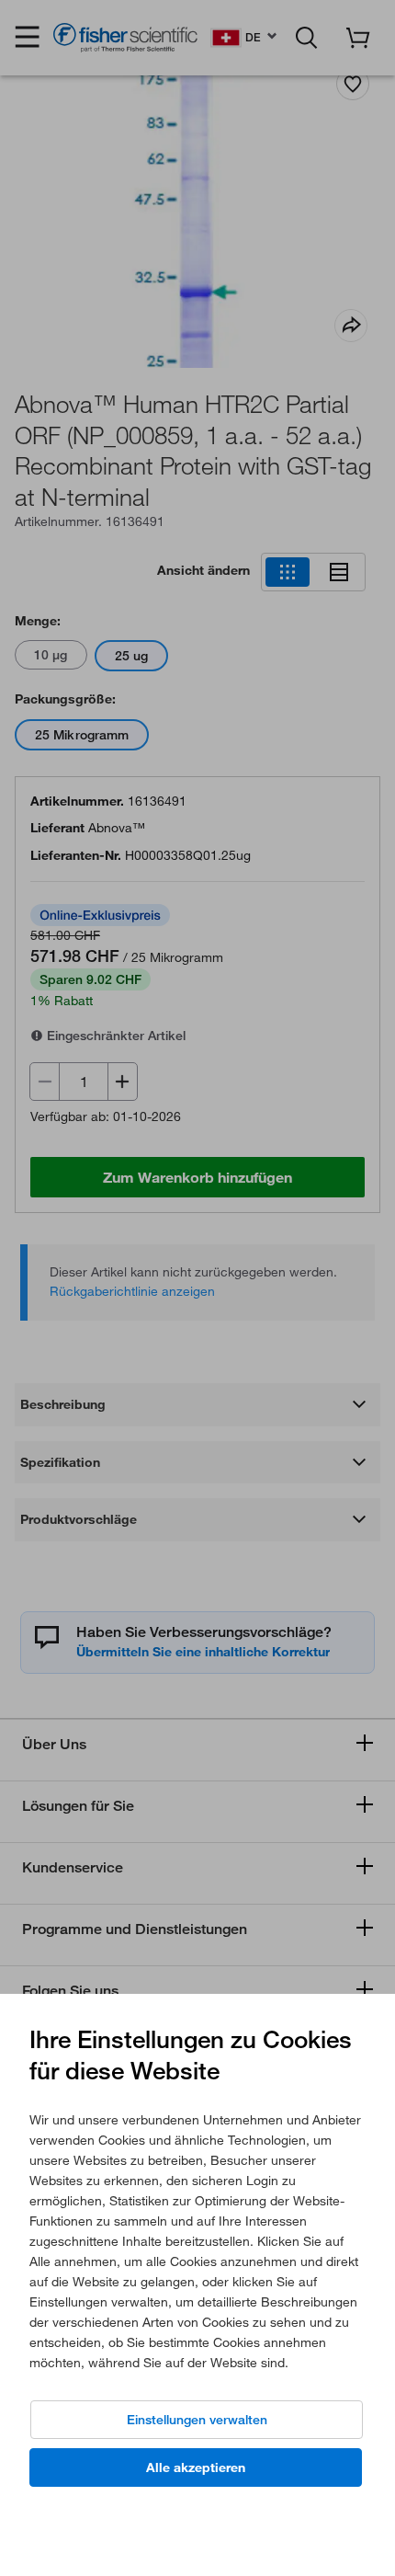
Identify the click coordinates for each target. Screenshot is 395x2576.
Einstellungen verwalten (197, 2420)
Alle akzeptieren (196, 2467)
